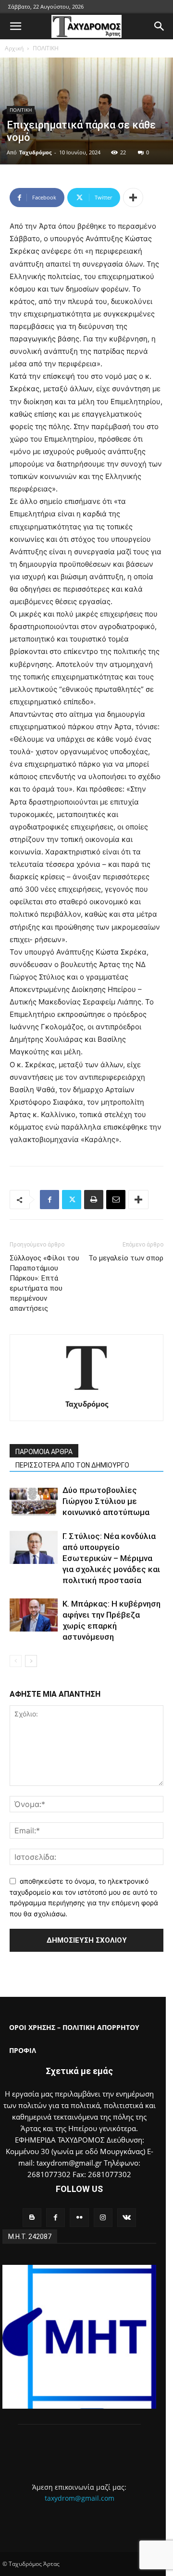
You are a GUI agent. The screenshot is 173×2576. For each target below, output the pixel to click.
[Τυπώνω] (94, 1200)
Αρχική (14, 48)
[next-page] (31, 1661)
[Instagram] (103, 2218)
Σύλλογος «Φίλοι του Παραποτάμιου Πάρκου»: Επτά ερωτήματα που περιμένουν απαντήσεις (44, 1283)
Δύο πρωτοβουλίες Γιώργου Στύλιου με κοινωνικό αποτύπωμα (106, 1501)
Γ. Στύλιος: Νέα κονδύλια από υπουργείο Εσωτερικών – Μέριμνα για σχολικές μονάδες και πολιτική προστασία (111, 1558)
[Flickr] (79, 2218)
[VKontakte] (127, 2218)
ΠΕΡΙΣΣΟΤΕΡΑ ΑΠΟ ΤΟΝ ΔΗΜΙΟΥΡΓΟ (72, 1465)
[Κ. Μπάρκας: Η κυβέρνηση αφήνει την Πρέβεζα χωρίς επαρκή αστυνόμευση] (34, 1615)
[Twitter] (72, 1200)
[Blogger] (32, 2218)
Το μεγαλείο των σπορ (126, 1258)
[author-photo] (86, 1391)
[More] (133, 198)
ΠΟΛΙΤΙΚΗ (46, 48)
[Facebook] (49, 1200)
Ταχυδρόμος (35, 152)
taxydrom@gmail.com (80, 2498)
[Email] (116, 1200)
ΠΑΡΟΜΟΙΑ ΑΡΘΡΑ (44, 1452)
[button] (15, 26)
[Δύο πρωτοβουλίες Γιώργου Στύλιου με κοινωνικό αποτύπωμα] (34, 1501)
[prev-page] (16, 1661)
